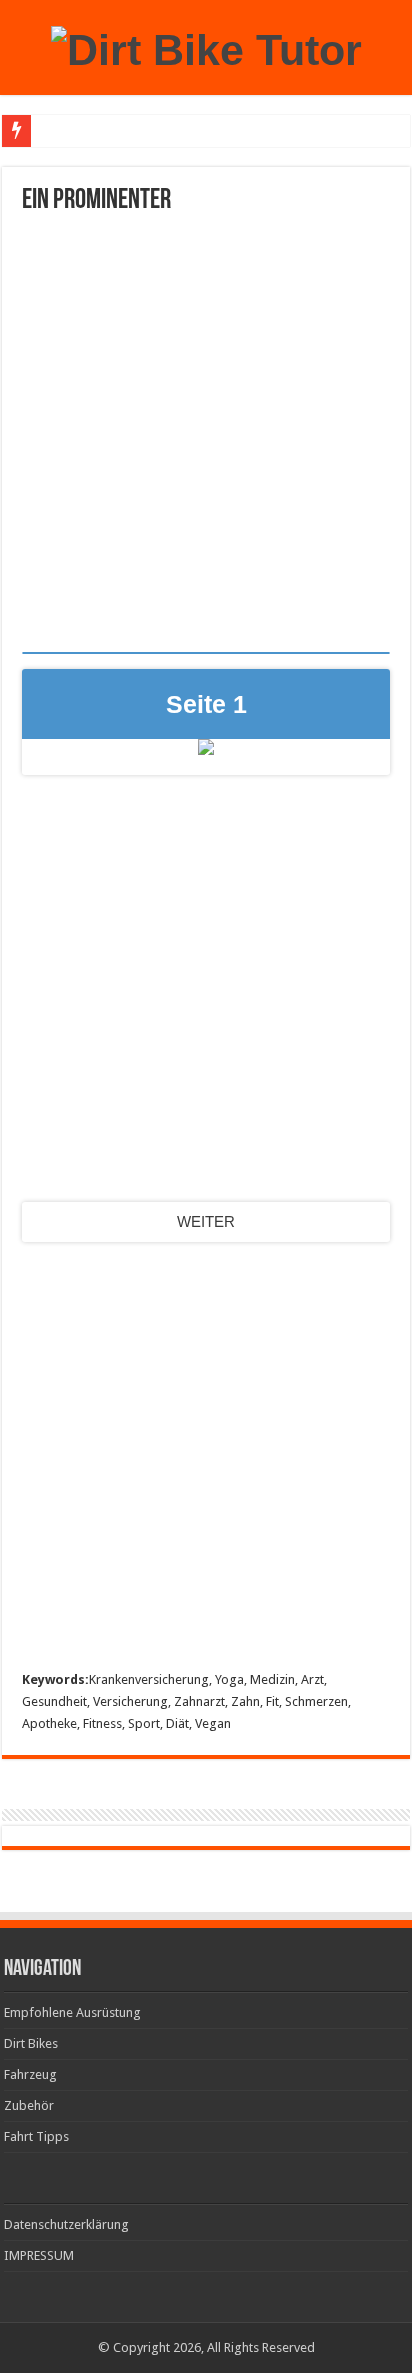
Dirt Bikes (31, 2043)
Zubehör (29, 2105)
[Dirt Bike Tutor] (206, 47)
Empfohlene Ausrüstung (72, 2012)
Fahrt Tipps (36, 2136)
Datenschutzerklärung (66, 2224)
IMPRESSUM (39, 2255)
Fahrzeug (30, 2074)
